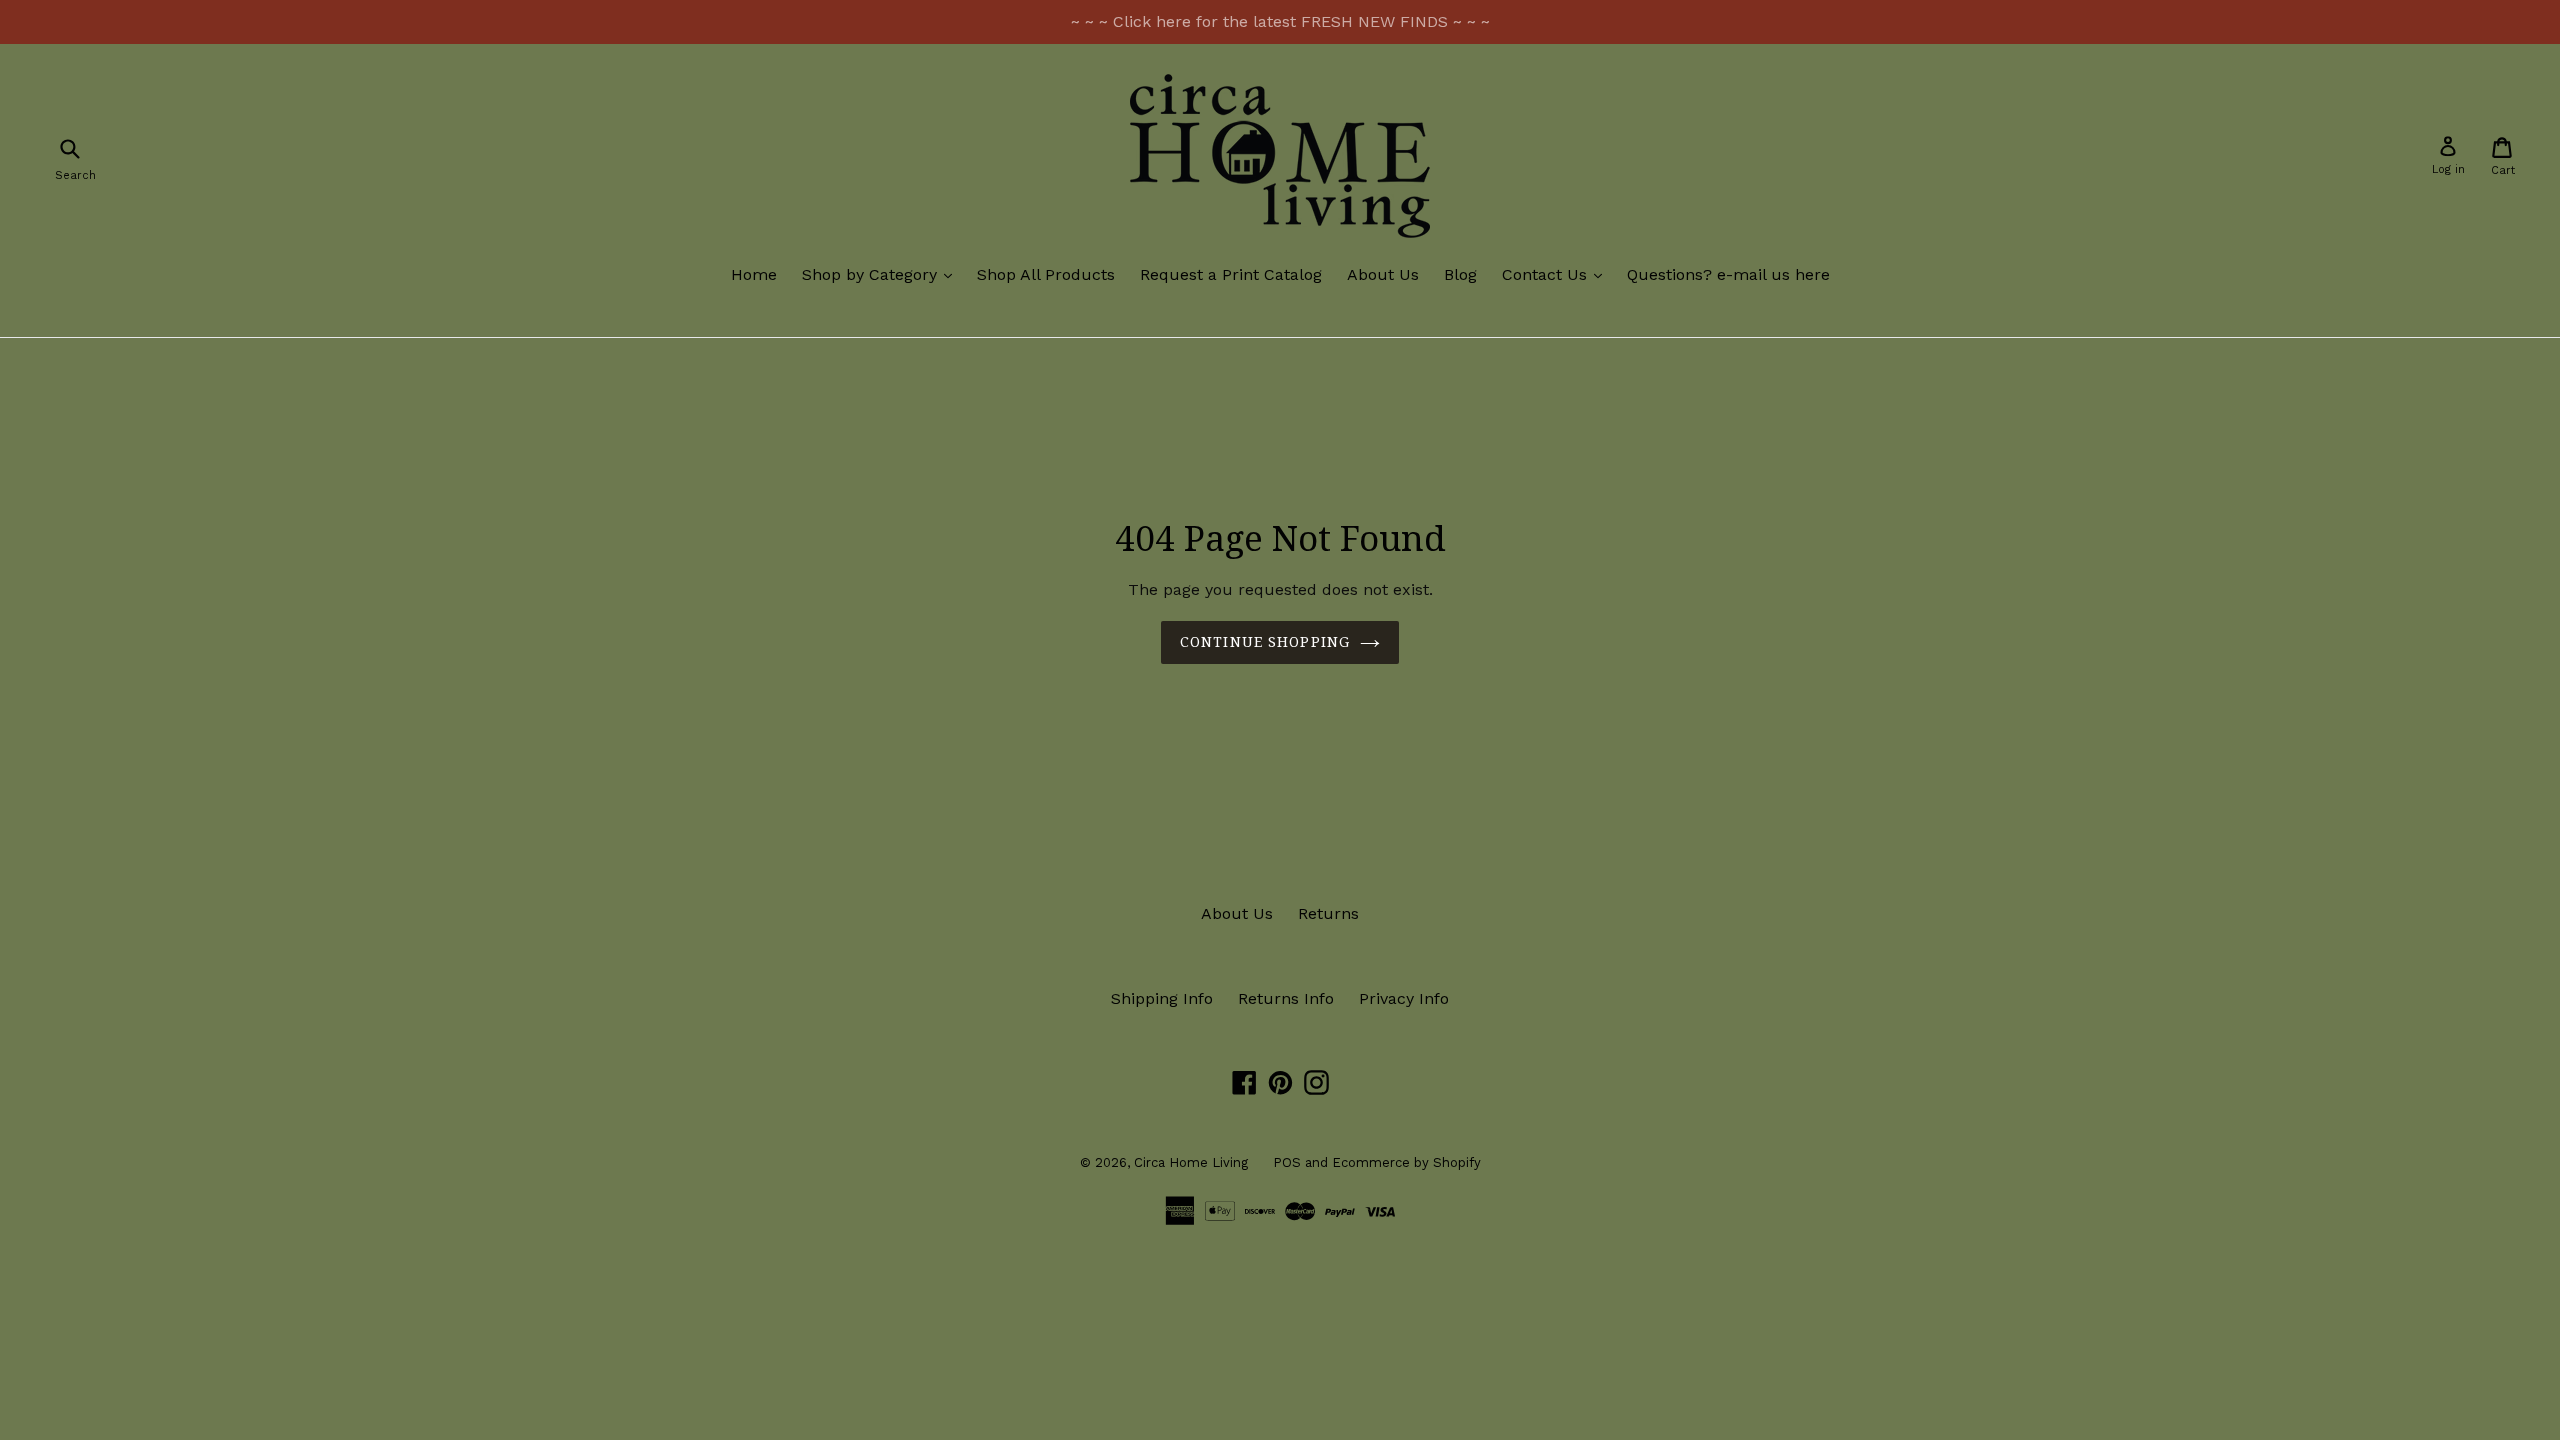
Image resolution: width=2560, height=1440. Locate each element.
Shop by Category (882, 274)
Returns (1328, 913)
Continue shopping (1265, 642)
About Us (1383, 274)
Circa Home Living (1191, 1162)
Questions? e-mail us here (1728, 274)
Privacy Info (1404, 998)
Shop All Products (1046, 274)
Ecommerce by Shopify (1406, 1162)
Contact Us (1557, 274)
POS (1287, 1162)
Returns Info (1286, 998)
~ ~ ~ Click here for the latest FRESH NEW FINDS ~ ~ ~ (1280, 21)
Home (754, 274)
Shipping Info (1162, 998)
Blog (1460, 274)
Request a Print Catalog (1231, 274)
